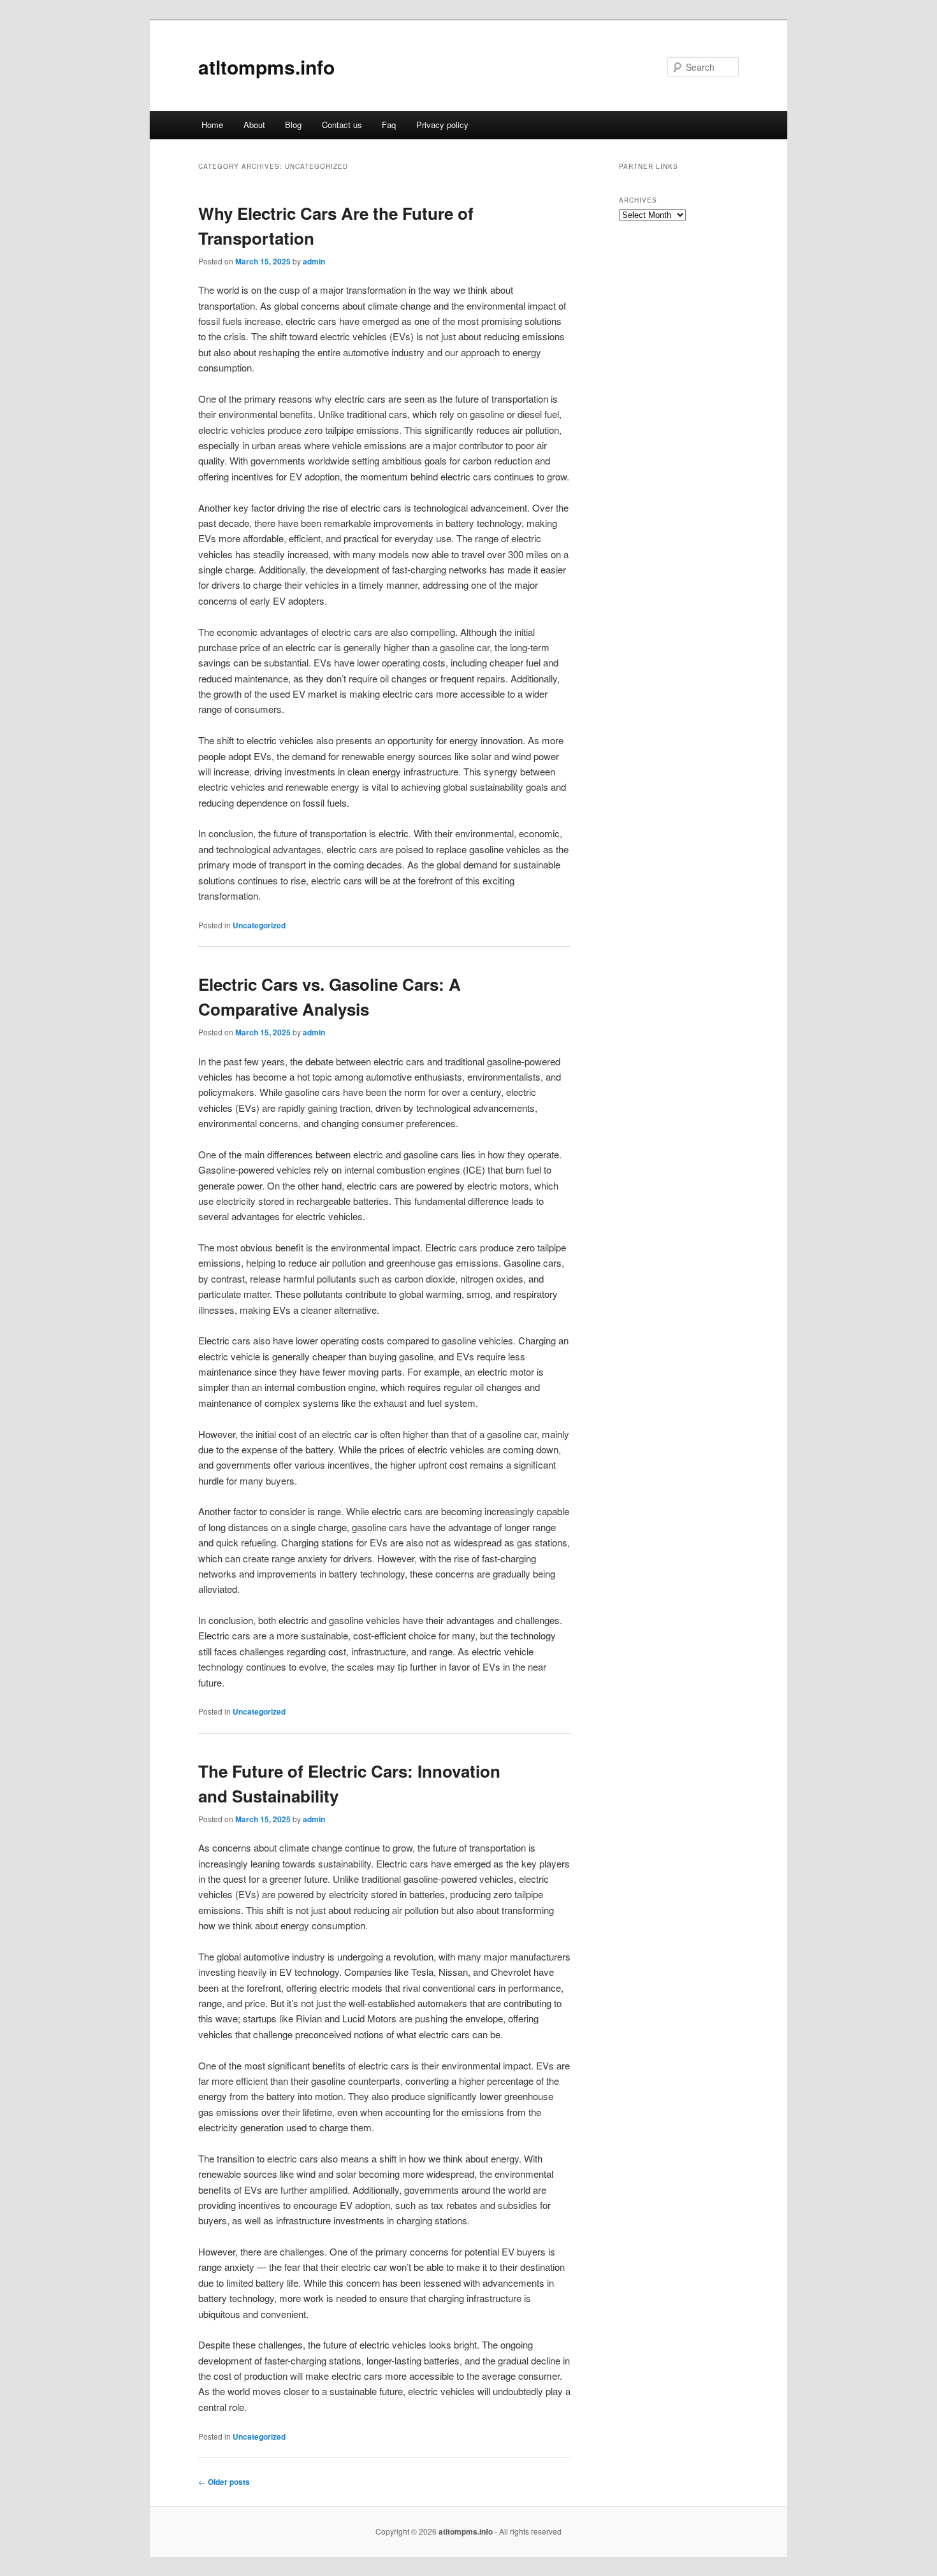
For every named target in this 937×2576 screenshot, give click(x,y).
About (254, 125)
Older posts (224, 2482)
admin (314, 261)
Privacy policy (442, 125)
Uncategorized (259, 925)
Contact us (342, 125)
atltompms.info (266, 67)
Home (212, 125)
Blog (293, 125)
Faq (389, 125)
